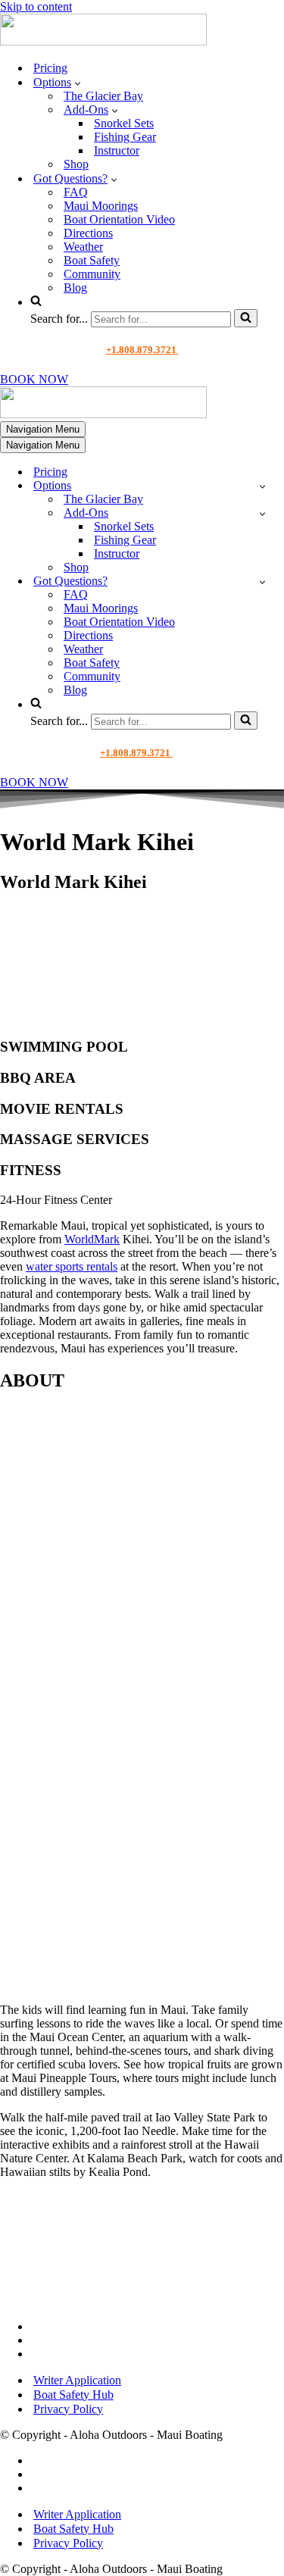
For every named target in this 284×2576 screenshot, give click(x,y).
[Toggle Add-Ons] (262, 513)
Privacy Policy (68, 2409)
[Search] (246, 318)
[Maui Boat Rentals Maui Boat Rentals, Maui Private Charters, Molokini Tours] (103, 41)
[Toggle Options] (262, 486)
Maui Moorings (101, 206)
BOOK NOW (34, 379)
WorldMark (92, 1239)
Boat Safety (92, 260)
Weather (83, 247)
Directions (88, 233)
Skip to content (36, 6)
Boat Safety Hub (73, 2395)
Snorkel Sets (124, 123)
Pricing (50, 68)
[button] (78, 83)
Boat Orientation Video (119, 219)
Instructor (117, 150)
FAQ (76, 192)
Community (92, 274)
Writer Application (77, 2380)
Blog (75, 288)
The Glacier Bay (103, 96)
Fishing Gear (125, 137)
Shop (76, 164)
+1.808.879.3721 (142, 350)
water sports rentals (72, 1266)
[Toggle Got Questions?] (262, 581)
